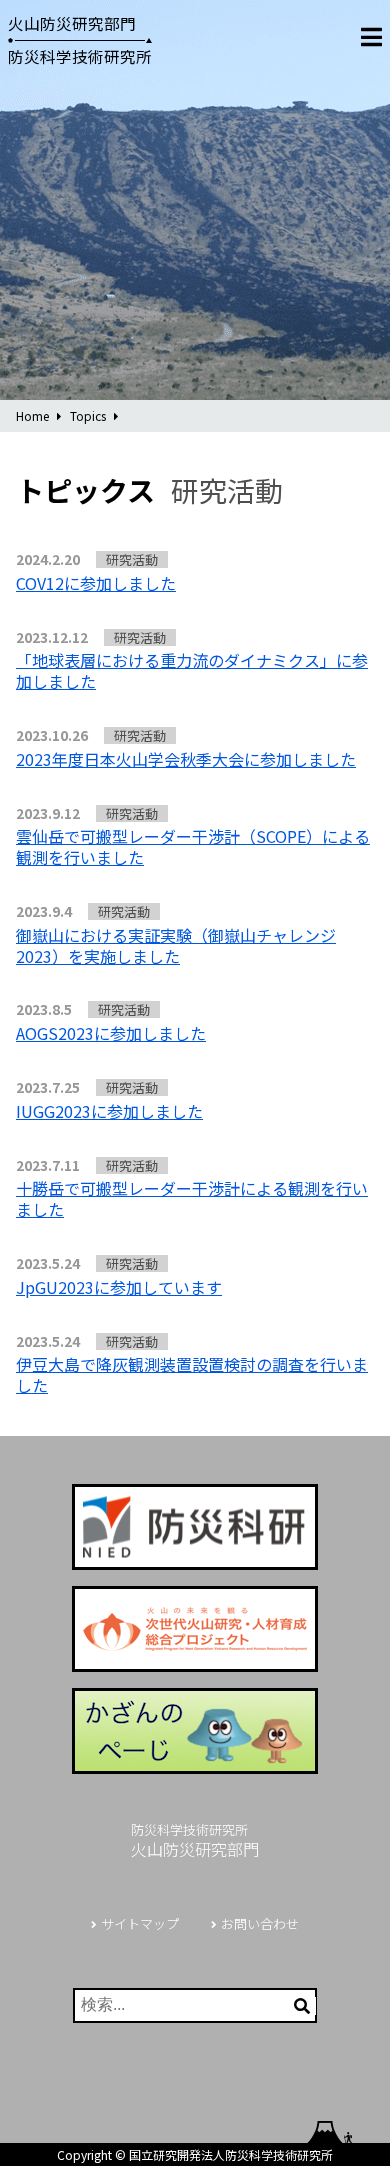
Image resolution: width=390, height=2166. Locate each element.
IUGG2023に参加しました (109, 1111)
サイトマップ (140, 1923)
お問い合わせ (260, 1923)
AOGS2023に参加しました (111, 1033)
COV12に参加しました (96, 583)
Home (32, 415)
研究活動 (132, 559)
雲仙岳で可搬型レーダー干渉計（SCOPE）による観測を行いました (193, 846)
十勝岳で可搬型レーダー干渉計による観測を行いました (192, 1198)
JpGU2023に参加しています (119, 1287)
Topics (88, 415)
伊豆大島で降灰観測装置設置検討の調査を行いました (192, 1374)
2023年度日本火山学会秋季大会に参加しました (186, 759)
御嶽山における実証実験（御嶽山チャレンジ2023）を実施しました (176, 945)
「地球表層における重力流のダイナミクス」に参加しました (192, 670)
